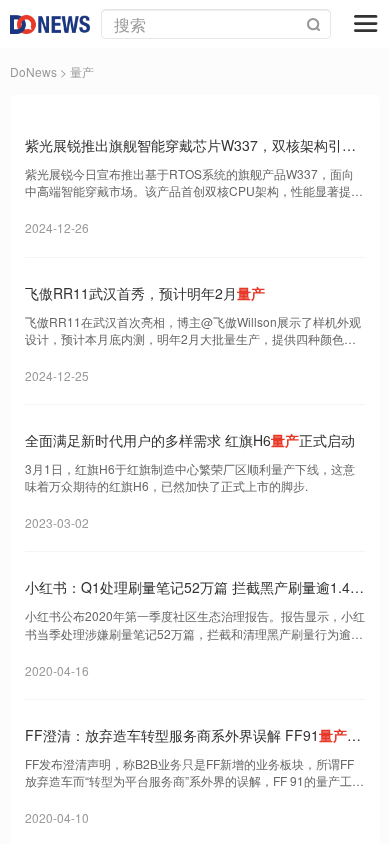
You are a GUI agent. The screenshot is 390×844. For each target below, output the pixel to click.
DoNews (33, 71)
